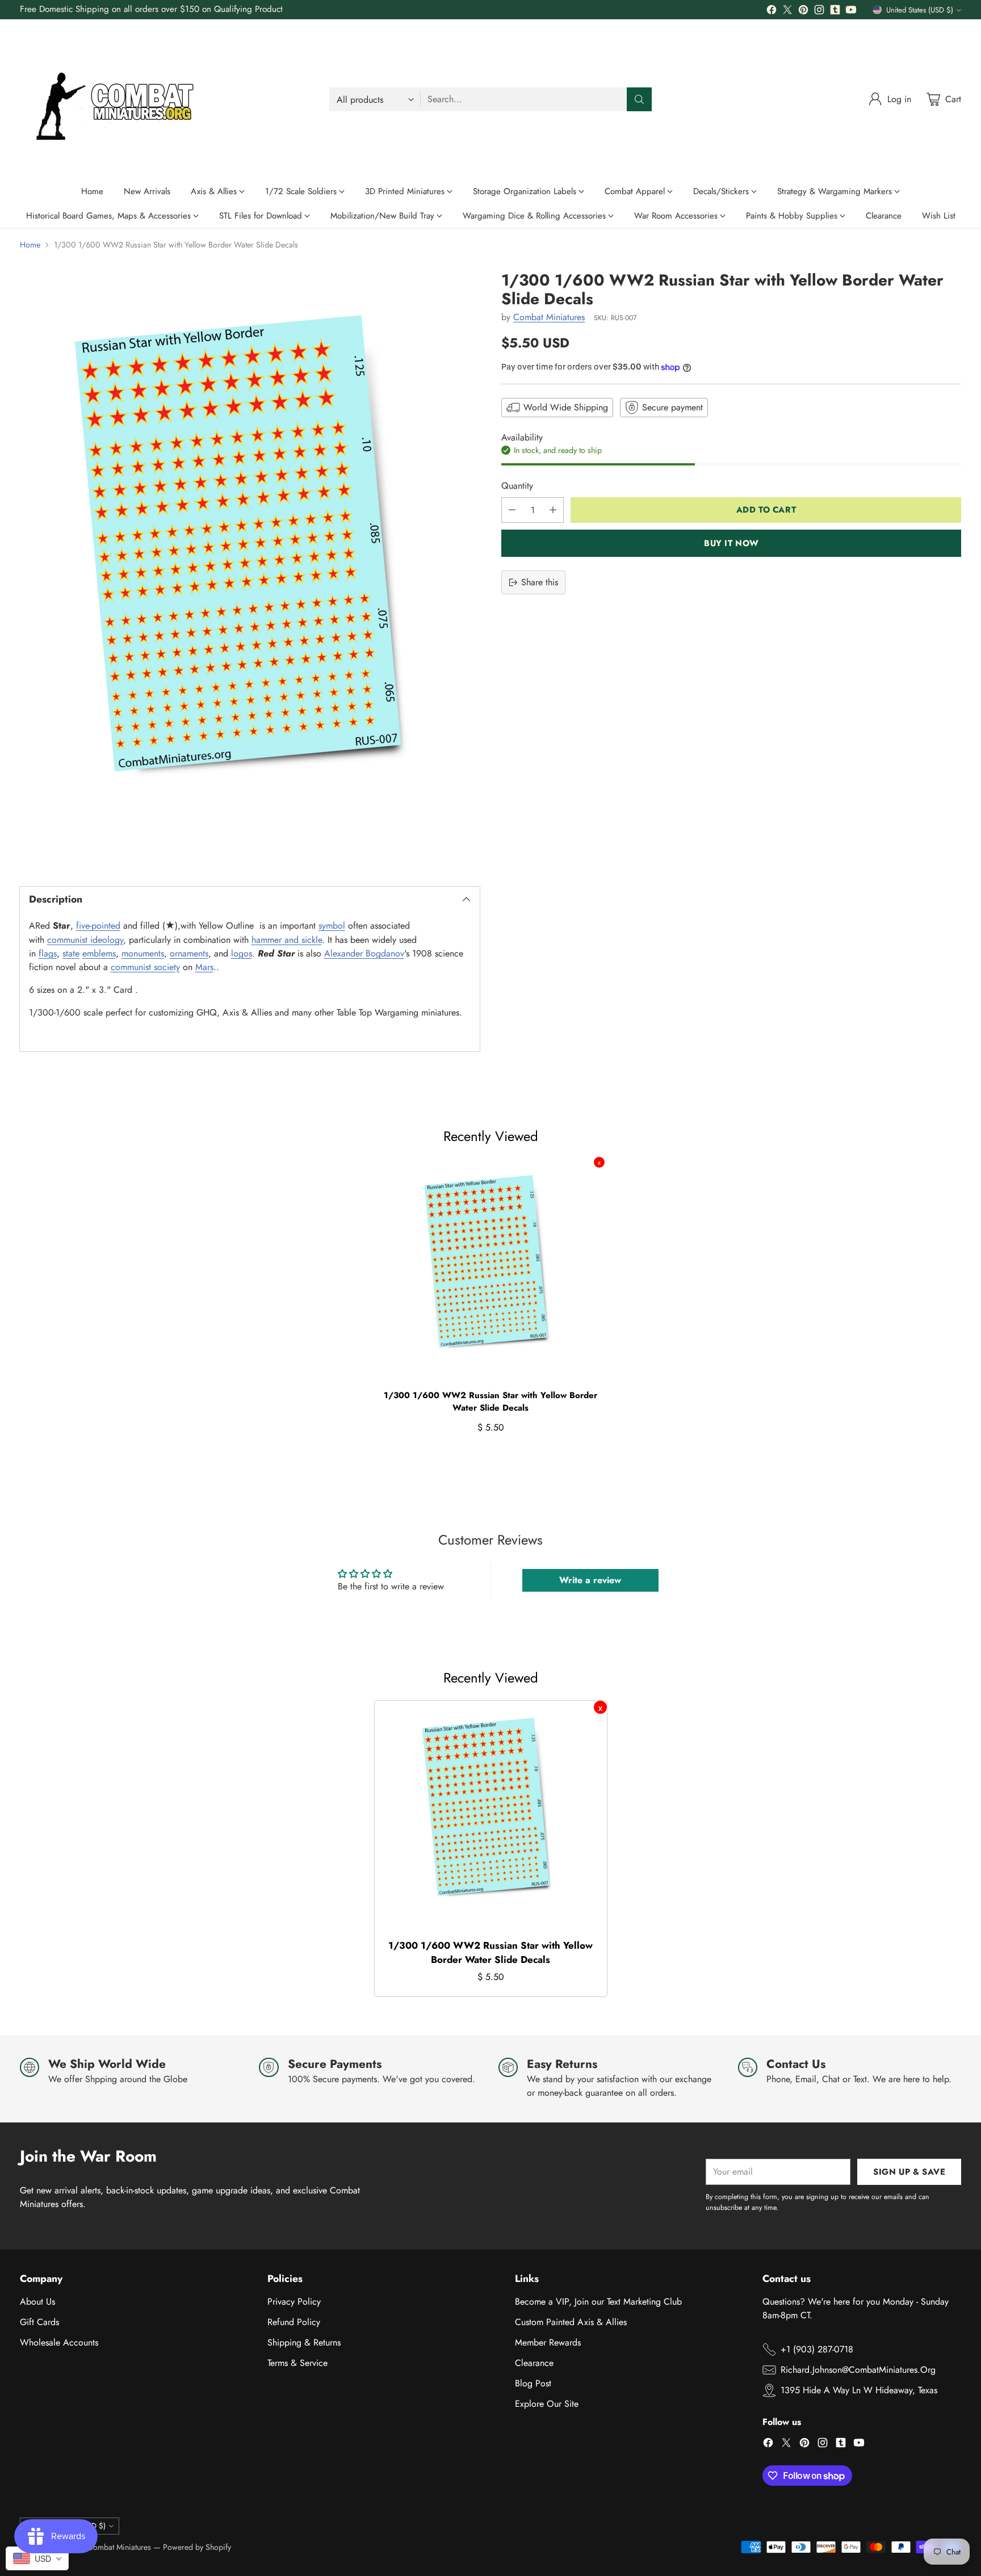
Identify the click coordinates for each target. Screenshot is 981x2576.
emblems (99, 953)
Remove (599, 1162)
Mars (204, 967)
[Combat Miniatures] (119, 99)
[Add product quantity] (553, 510)
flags (48, 953)
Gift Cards (39, 2322)
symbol (332, 926)
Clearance (534, 2363)
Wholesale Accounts (59, 2342)
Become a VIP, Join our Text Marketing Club (598, 2302)
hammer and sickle (287, 940)
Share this (540, 582)
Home (30, 245)
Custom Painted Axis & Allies (571, 2322)
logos (242, 953)
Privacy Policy (294, 2302)
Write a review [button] (590, 1580)
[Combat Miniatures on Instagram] (819, 12)
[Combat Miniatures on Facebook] (772, 12)
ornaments (189, 953)
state (71, 953)
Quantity (517, 486)
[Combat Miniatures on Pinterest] (803, 12)
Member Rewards (548, 2342)
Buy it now (731, 543)
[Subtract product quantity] (512, 510)
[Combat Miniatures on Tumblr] (835, 12)
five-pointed (98, 926)
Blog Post (533, 2383)
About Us (37, 2302)
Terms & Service (297, 2363)
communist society (145, 967)
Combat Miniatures (549, 317)
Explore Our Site (547, 2404)
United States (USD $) (920, 10)
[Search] (639, 99)
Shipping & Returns (304, 2342)
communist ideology (85, 940)
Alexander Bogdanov (364, 953)
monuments (143, 953)
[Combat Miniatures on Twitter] (787, 12)
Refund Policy (294, 2322)
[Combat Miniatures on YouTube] (851, 12)
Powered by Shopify (197, 2547)
